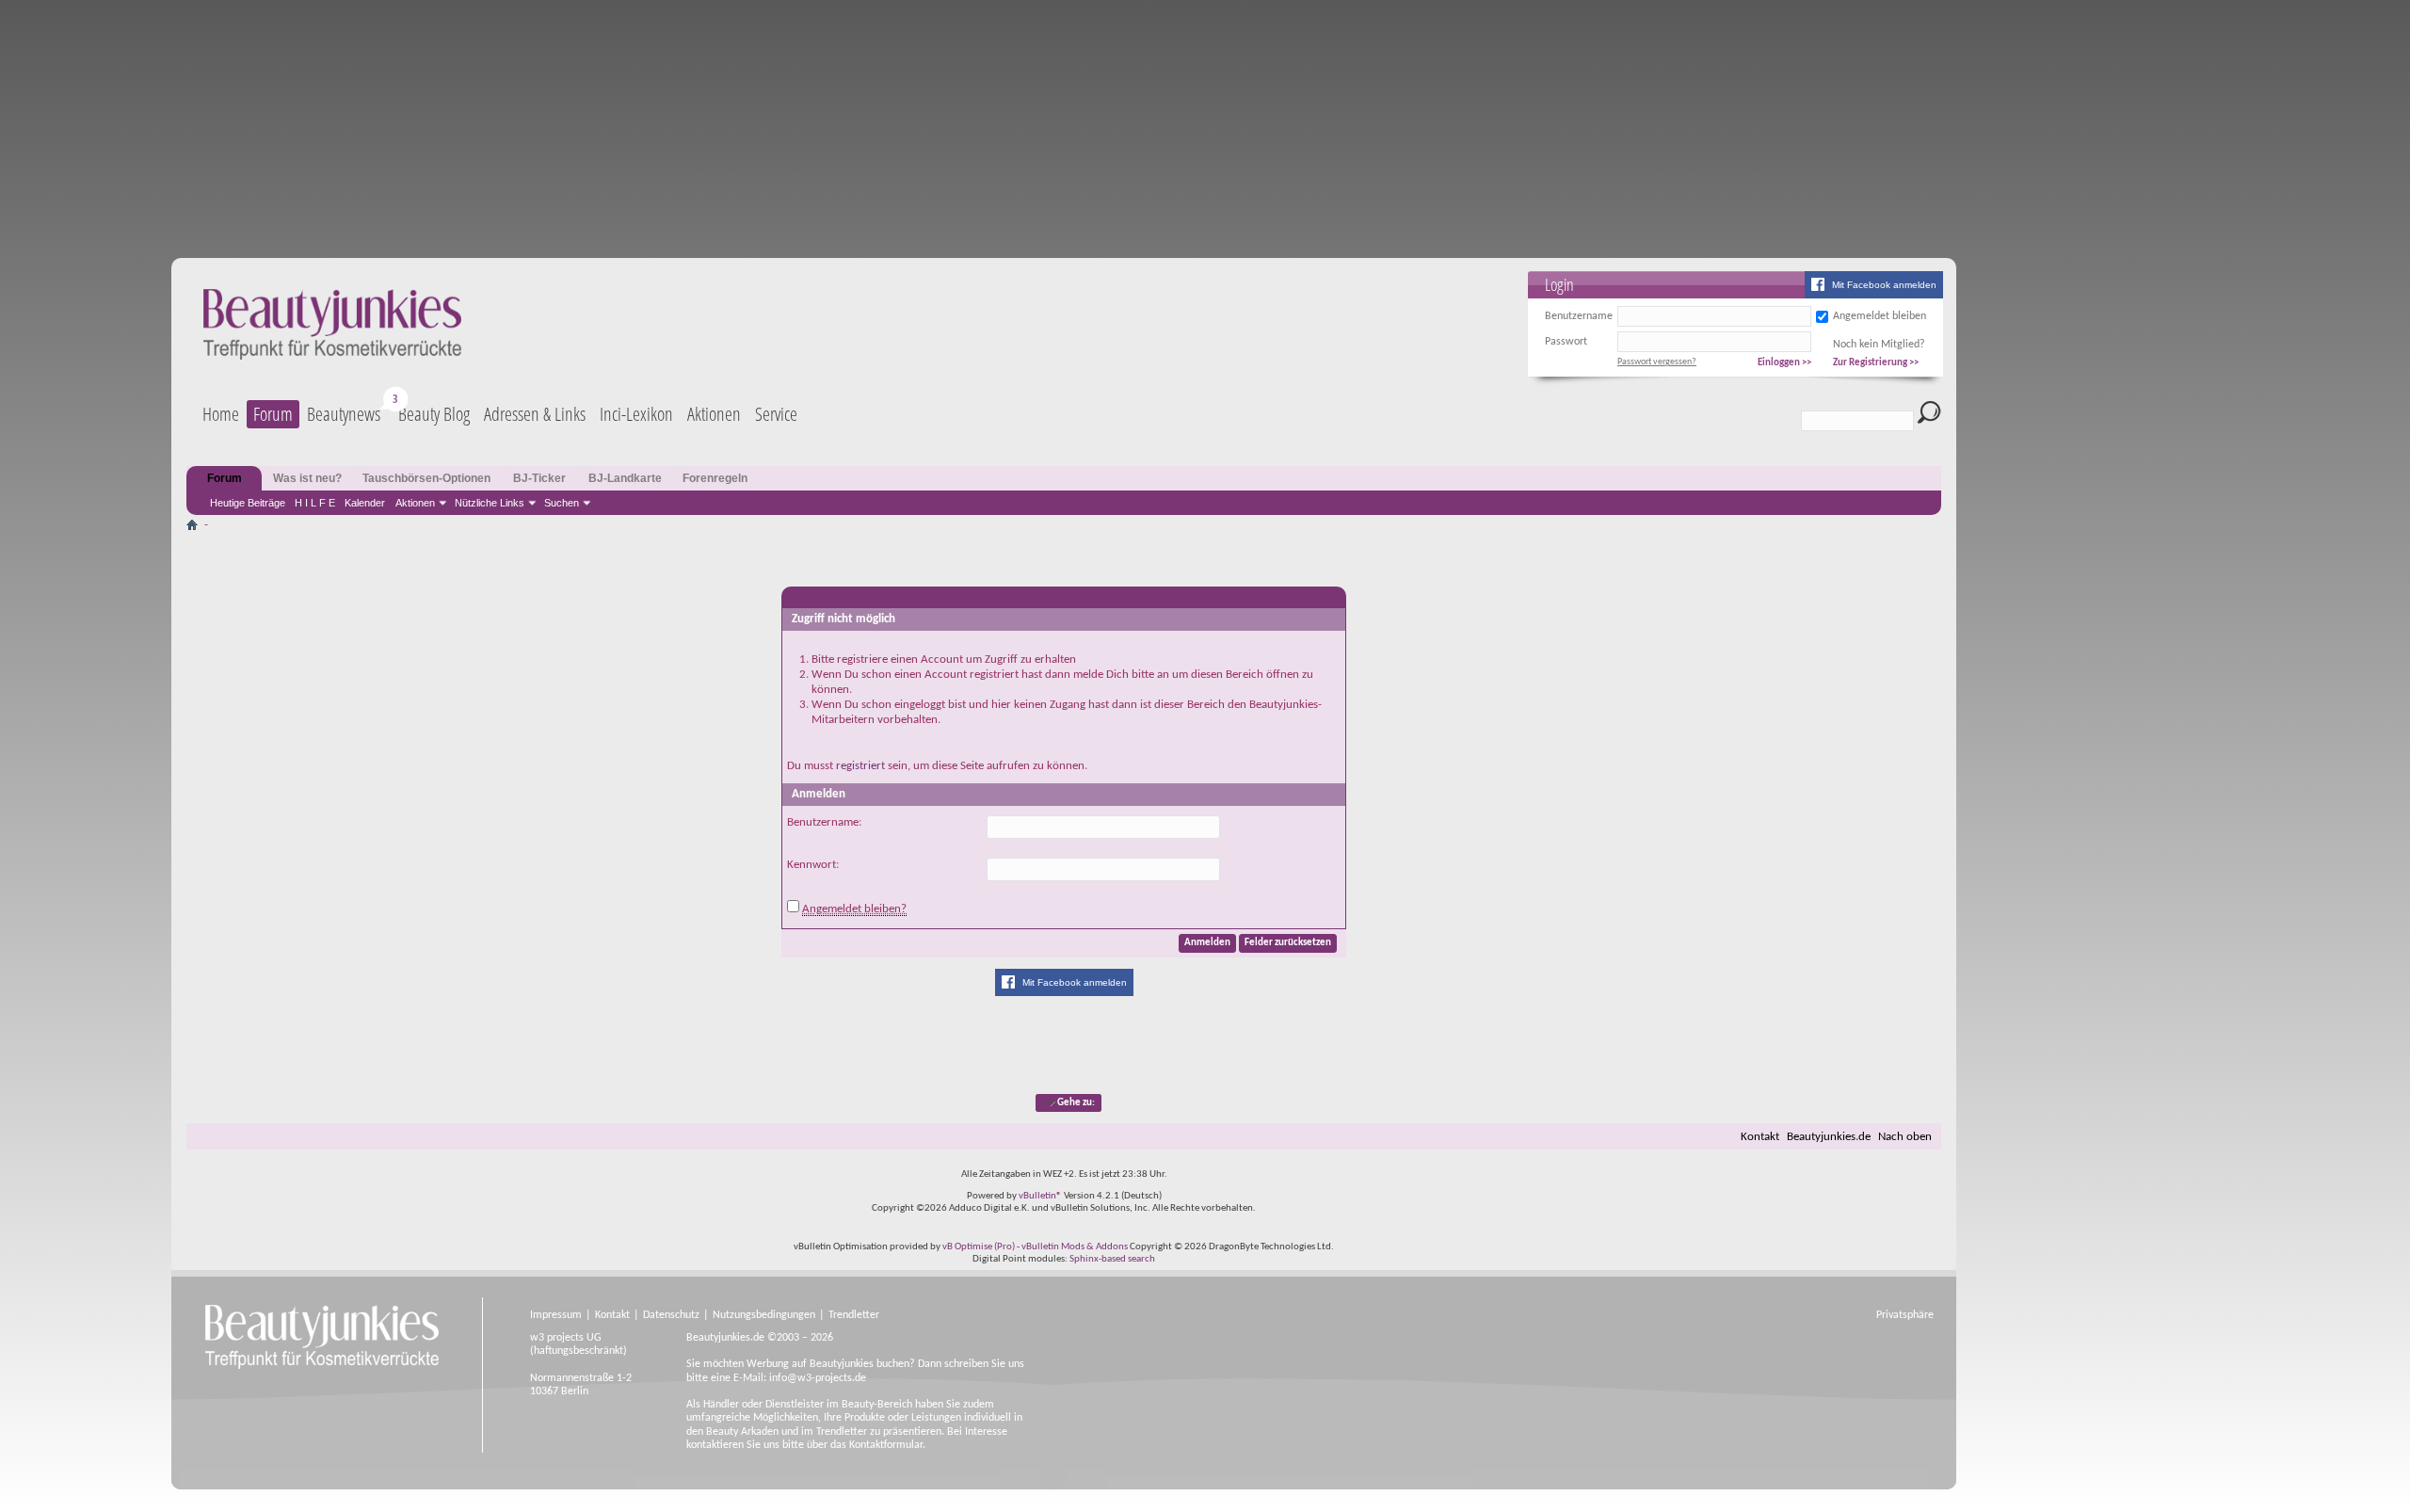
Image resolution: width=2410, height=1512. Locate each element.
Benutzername (1579, 316)
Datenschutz (671, 1315)
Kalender (365, 503)
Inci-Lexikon (636, 414)
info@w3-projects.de (818, 1378)
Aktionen (415, 503)
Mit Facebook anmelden (1884, 285)
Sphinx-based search (1112, 1259)
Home (221, 414)
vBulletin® (1040, 1196)
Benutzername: (824, 822)
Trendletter (854, 1315)
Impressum (556, 1315)
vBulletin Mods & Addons (1075, 1247)
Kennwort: (813, 865)
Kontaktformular (886, 1445)
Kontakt (1760, 1137)
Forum (273, 414)
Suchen (562, 503)
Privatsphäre (1905, 1315)
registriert (860, 766)
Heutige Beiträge (248, 503)
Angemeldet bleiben (1880, 316)
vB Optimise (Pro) (979, 1247)
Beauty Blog (434, 414)
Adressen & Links (535, 414)
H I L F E (315, 503)
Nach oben (1905, 1137)
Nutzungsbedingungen (764, 1315)
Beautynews (344, 414)
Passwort (1566, 342)
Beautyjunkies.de (1829, 1137)
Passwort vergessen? (1657, 362)
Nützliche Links (490, 503)
